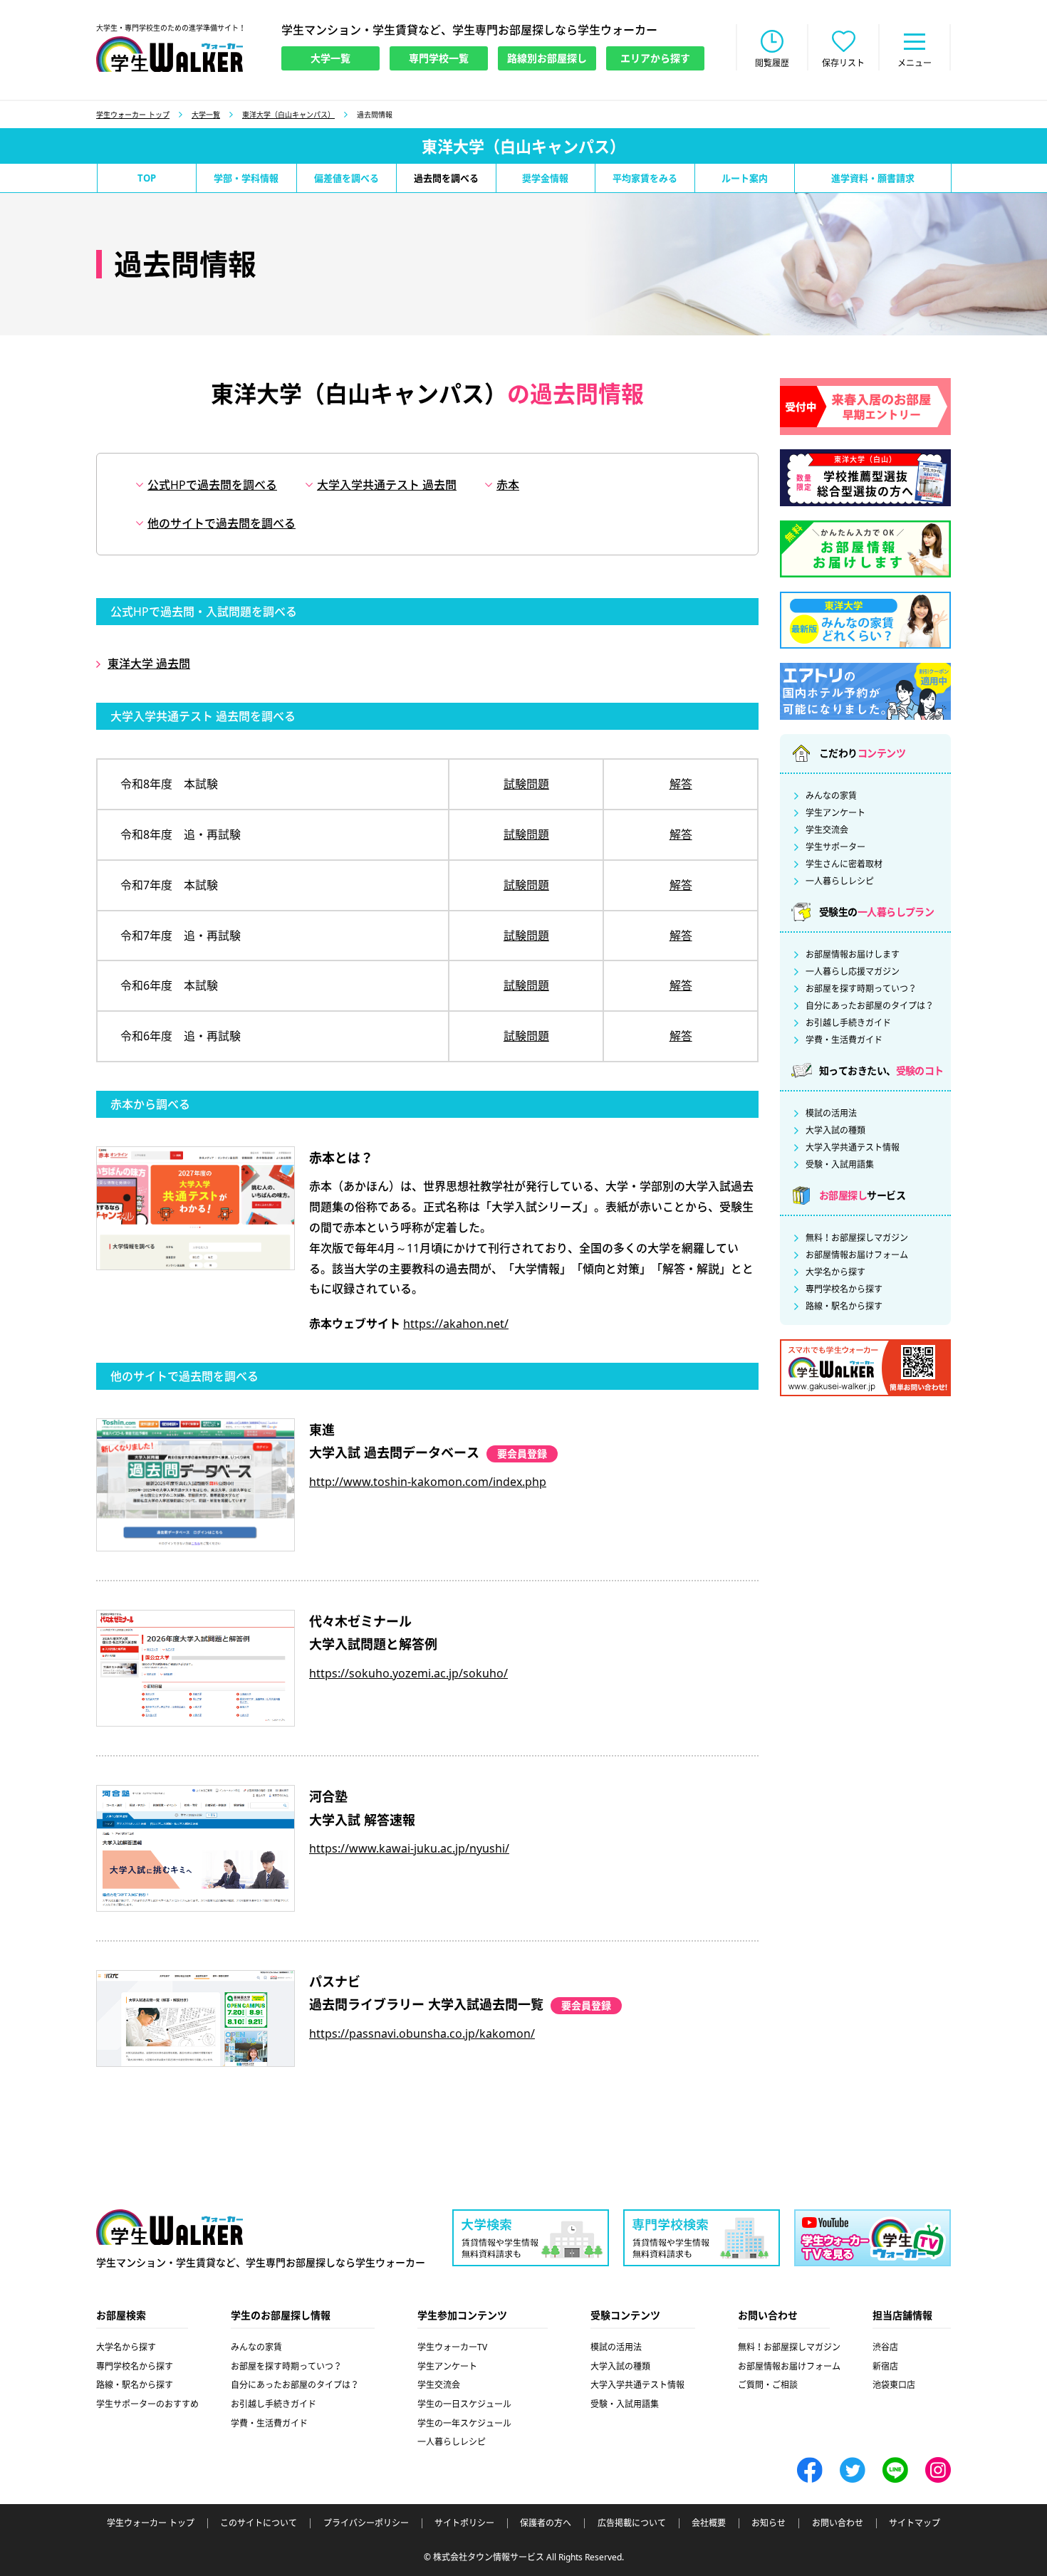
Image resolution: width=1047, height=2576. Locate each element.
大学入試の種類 (835, 1131)
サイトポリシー (464, 2523)
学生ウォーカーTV (452, 2347)
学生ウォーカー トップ (133, 115)
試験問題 (526, 784)
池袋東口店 (894, 2385)
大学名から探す (835, 1272)
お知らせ (769, 2523)
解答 (681, 784)
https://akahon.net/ (456, 1324)
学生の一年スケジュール (464, 2423)
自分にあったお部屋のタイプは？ (870, 1006)
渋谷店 (885, 2347)
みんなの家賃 (831, 796)
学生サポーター (835, 847)
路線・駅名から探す (844, 1307)
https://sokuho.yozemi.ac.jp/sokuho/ (408, 1673)
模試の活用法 (831, 1114)
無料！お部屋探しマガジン (857, 1238)
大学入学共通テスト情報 (853, 1148)
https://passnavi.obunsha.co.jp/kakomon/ (422, 2033)
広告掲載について (632, 2523)
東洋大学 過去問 (149, 664)
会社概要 (709, 2523)
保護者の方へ (546, 2523)
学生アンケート (835, 813)
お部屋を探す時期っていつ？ (861, 989)
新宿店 (885, 2366)
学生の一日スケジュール (464, 2404)
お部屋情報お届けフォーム (857, 1255)
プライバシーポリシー (366, 2523)
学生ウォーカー (170, 2227)
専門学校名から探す (844, 1289)
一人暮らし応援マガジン (853, 972)
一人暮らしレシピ (840, 881)
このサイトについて (259, 2523)
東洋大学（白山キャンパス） (288, 115)
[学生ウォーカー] (170, 54)
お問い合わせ (838, 2523)
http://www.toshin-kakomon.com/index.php (428, 1482)
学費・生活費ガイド (844, 1040)
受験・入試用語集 (840, 1165)
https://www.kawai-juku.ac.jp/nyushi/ (409, 1848)
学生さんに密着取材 (844, 864)
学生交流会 (827, 830)
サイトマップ (915, 2523)
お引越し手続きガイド (848, 1023)
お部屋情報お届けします (853, 955)
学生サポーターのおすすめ (147, 2404)
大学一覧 (206, 115)
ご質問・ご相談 (768, 2385)
